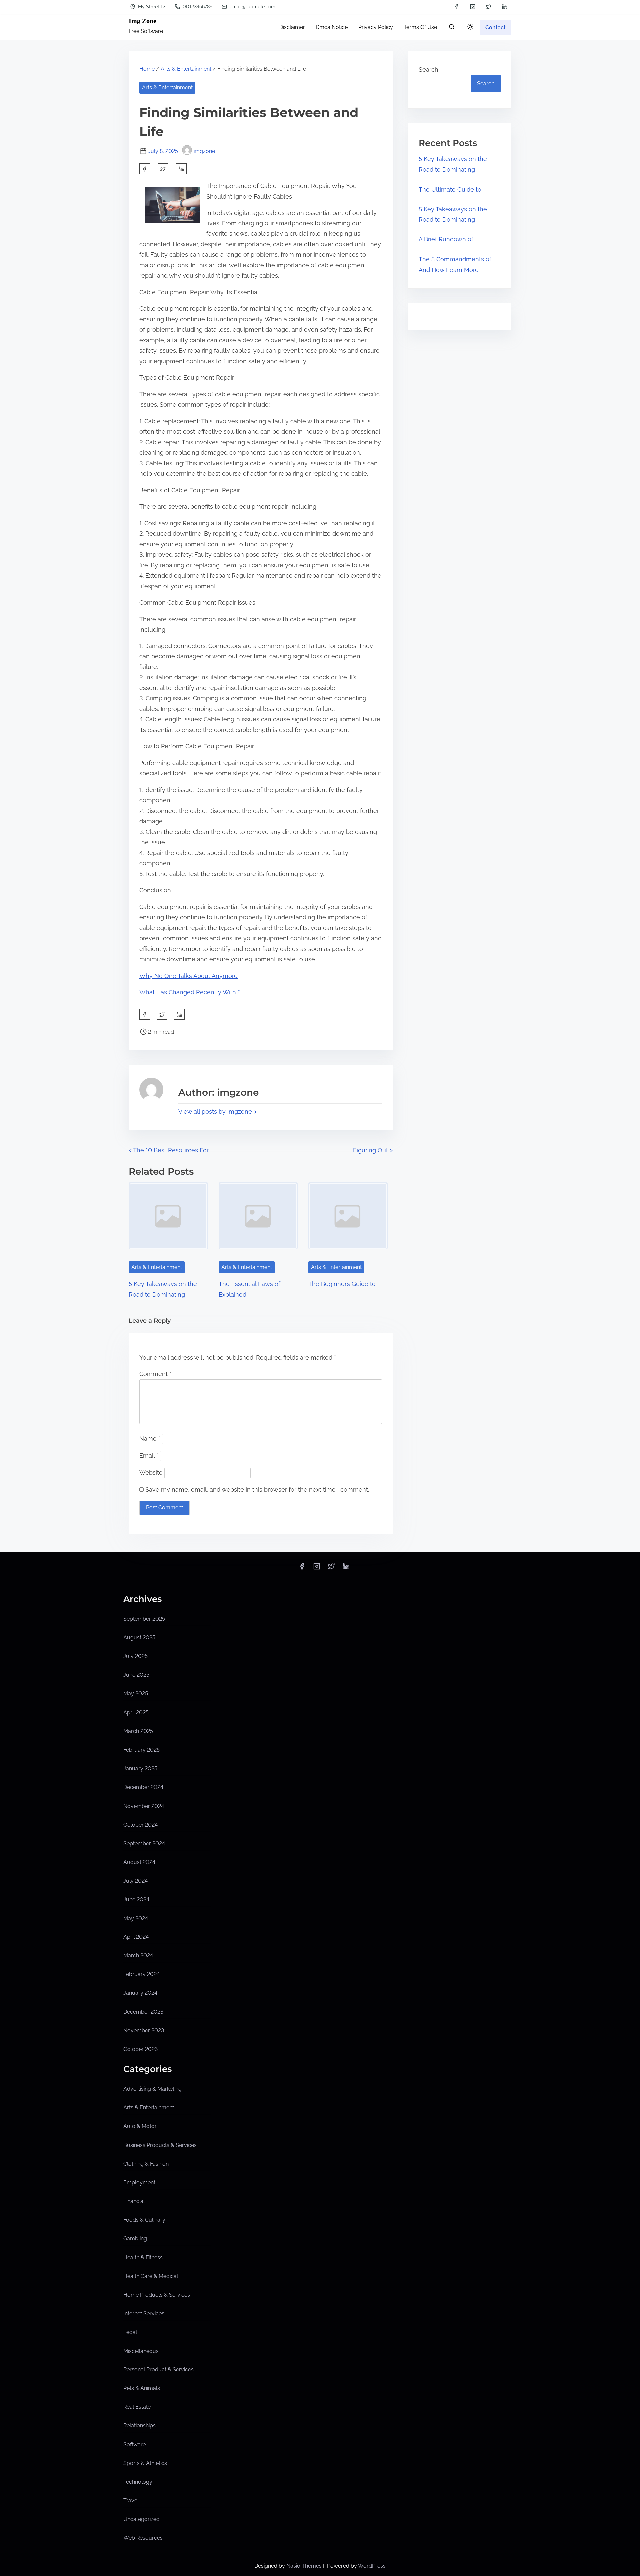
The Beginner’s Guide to (342, 1284)
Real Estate (137, 2407)
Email (149, 1455)
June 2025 (136, 1675)
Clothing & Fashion (146, 2164)
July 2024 (135, 1881)
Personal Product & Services (158, 2370)
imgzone (204, 151)
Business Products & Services (160, 2145)
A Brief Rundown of (446, 239)
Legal (130, 2332)
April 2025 (136, 1713)
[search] (452, 28)
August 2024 (139, 1862)
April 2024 (136, 1937)
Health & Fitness (143, 2257)
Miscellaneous (141, 2351)
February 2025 (141, 1750)
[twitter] (489, 7)
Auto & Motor (140, 2126)
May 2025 (136, 1694)
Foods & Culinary (144, 2220)
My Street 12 (151, 7)
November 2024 (144, 1806)
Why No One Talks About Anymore (188, 976)
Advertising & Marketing (152, 2089)
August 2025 (139, 1638)
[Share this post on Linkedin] (181, 169)
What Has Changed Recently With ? (190, 992)
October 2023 (140, 2049)
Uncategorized (141, 2519)
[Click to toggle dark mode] (470, 27)
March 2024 (138, 1956)
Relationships (139, 2426)
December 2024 (143, 1787)
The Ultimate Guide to (450, 189)
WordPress (372, 2566)
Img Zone (142, 21)
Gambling (135, 2238)
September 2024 (144, 1843)
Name (150, 1438)
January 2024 (140, 1993)
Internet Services (144, 2313)
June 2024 (136, 1899)
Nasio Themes (305, 2566)
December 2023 (143, 2012)
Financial (134, 2201)
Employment (139, 2182)
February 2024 (141, 1974)
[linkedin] (505, 7)
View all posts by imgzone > (217, 1112)
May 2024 (136, 1918)
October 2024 (140, 1825)
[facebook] (457, 7)
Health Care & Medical (151, 2276)
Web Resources (143, 2538)
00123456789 (197, 7)
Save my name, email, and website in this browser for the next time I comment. (257, 1489)
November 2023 (144, 2031)
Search (428, 69)
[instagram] (473, 7)
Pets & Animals (142, 2388)
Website (151, 1472)
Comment (155, 1374)
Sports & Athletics (145, 2463)
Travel (131, 2501)
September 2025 (144, 1619)
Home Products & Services (157, 2295)
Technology (138, 2482)
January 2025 (140, 1768)
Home (147, 69)
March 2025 (138, 1731)
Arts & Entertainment (186, 69)
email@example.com (252, 7)
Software (134, 2445)
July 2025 (135, 1656)
